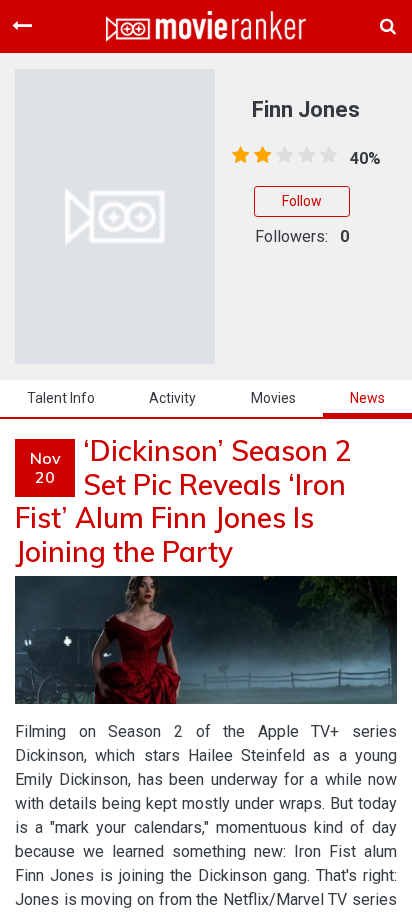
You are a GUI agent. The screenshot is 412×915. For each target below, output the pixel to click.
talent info (61, 398)
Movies (273, 398)
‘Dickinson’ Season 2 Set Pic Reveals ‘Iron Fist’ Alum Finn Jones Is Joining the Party (183, 501)
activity (172, 398)
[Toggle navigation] (22, 26)
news (367, 398)
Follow (302, 201)
